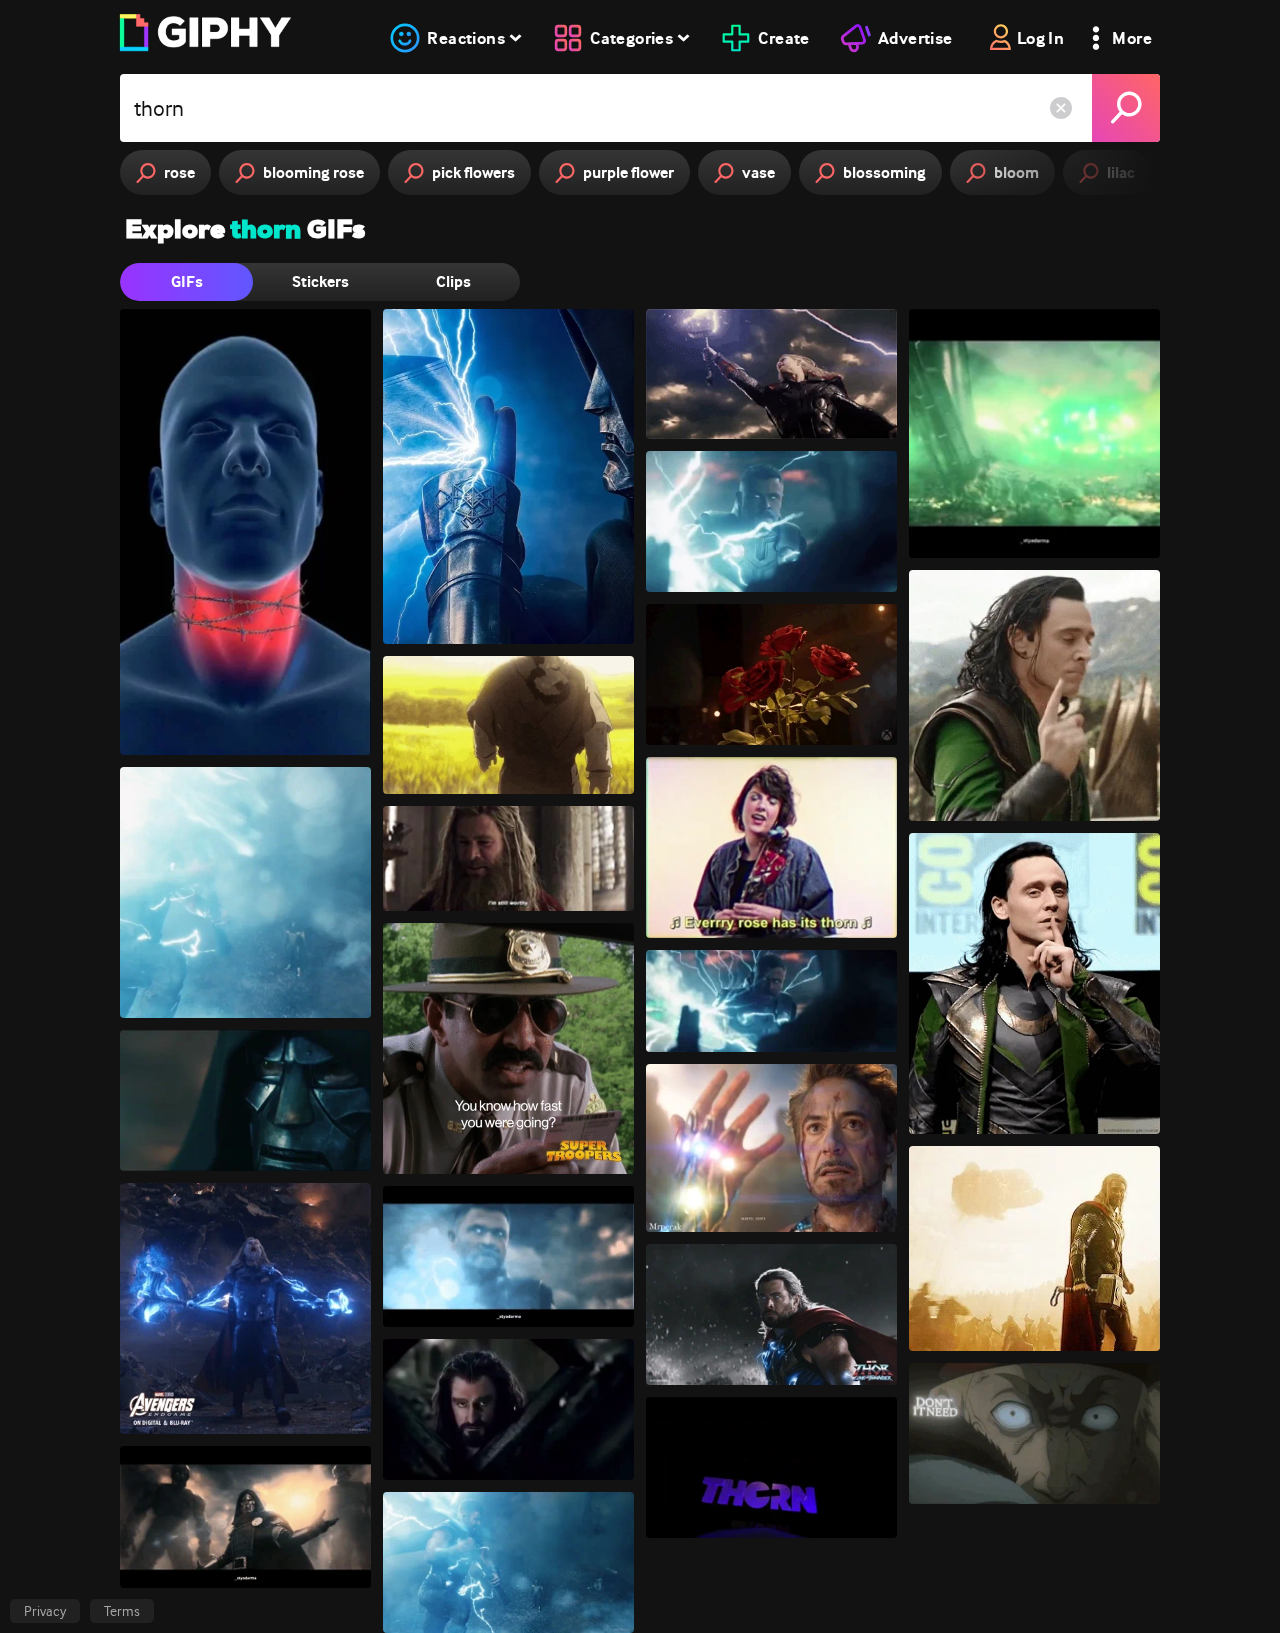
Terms (122, 1611)
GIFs (187, 281)
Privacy (45, 1611)
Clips (453, 281)
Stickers (320, 281)
